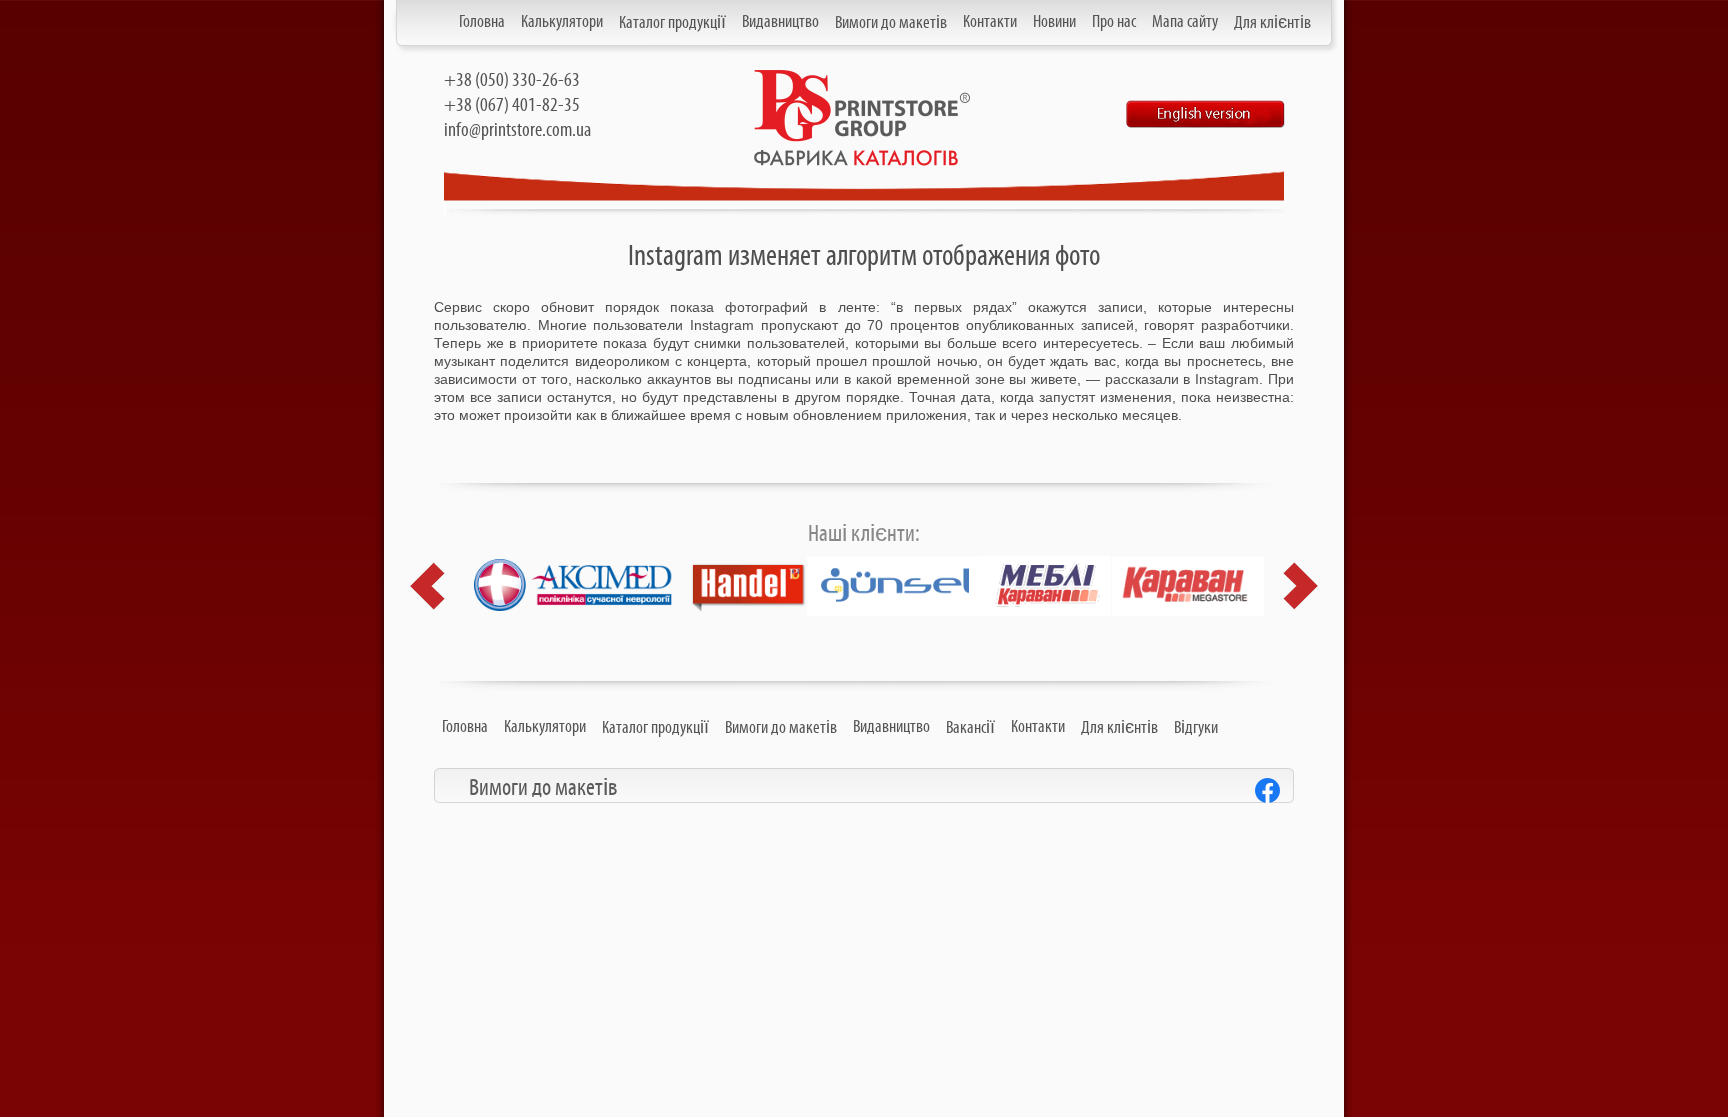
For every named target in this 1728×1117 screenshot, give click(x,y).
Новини (1054, 22)
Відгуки (1196, 728)
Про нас (1114, 22)
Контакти (990, 22)
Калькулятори (562, 22)
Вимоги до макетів (891, 23)
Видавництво (780, 22)
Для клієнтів (1272, 23)
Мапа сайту (1185, 22)
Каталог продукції (672, 23)
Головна (482, 22)
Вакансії (970, 728)
